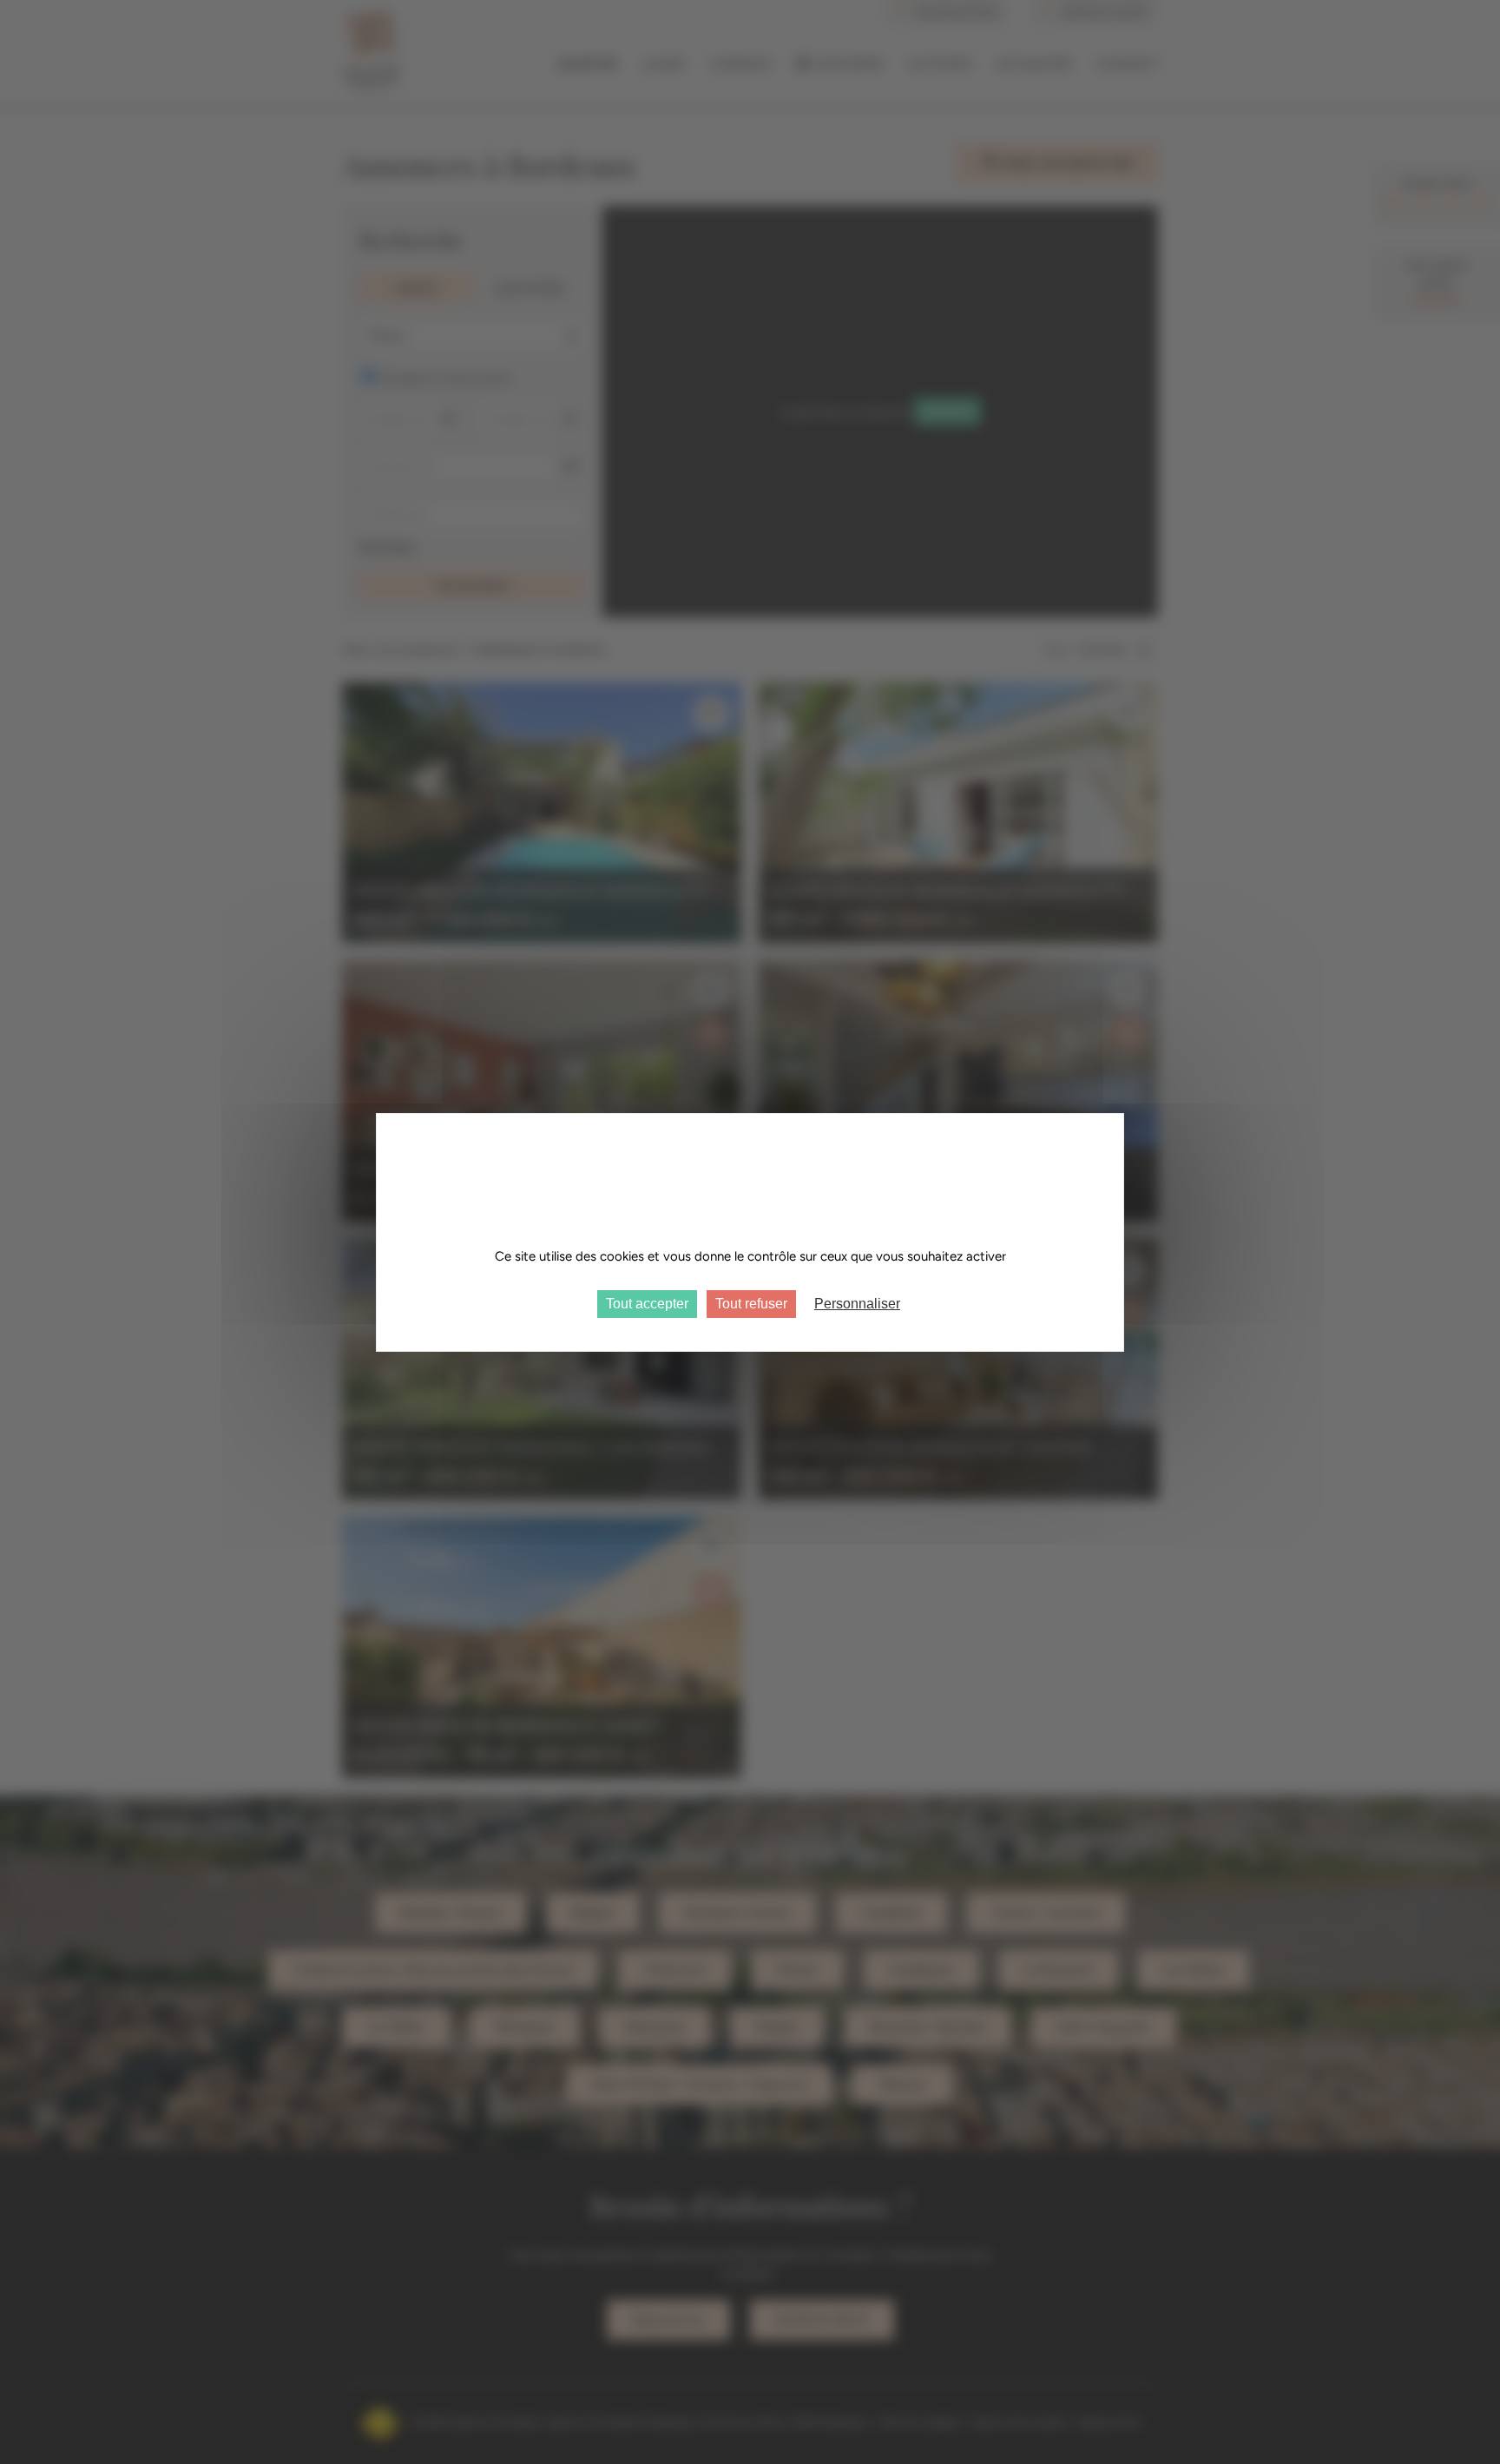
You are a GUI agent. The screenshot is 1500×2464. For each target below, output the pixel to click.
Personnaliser (857, 1304)
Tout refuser (751, 1304)
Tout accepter (647, 1304)
